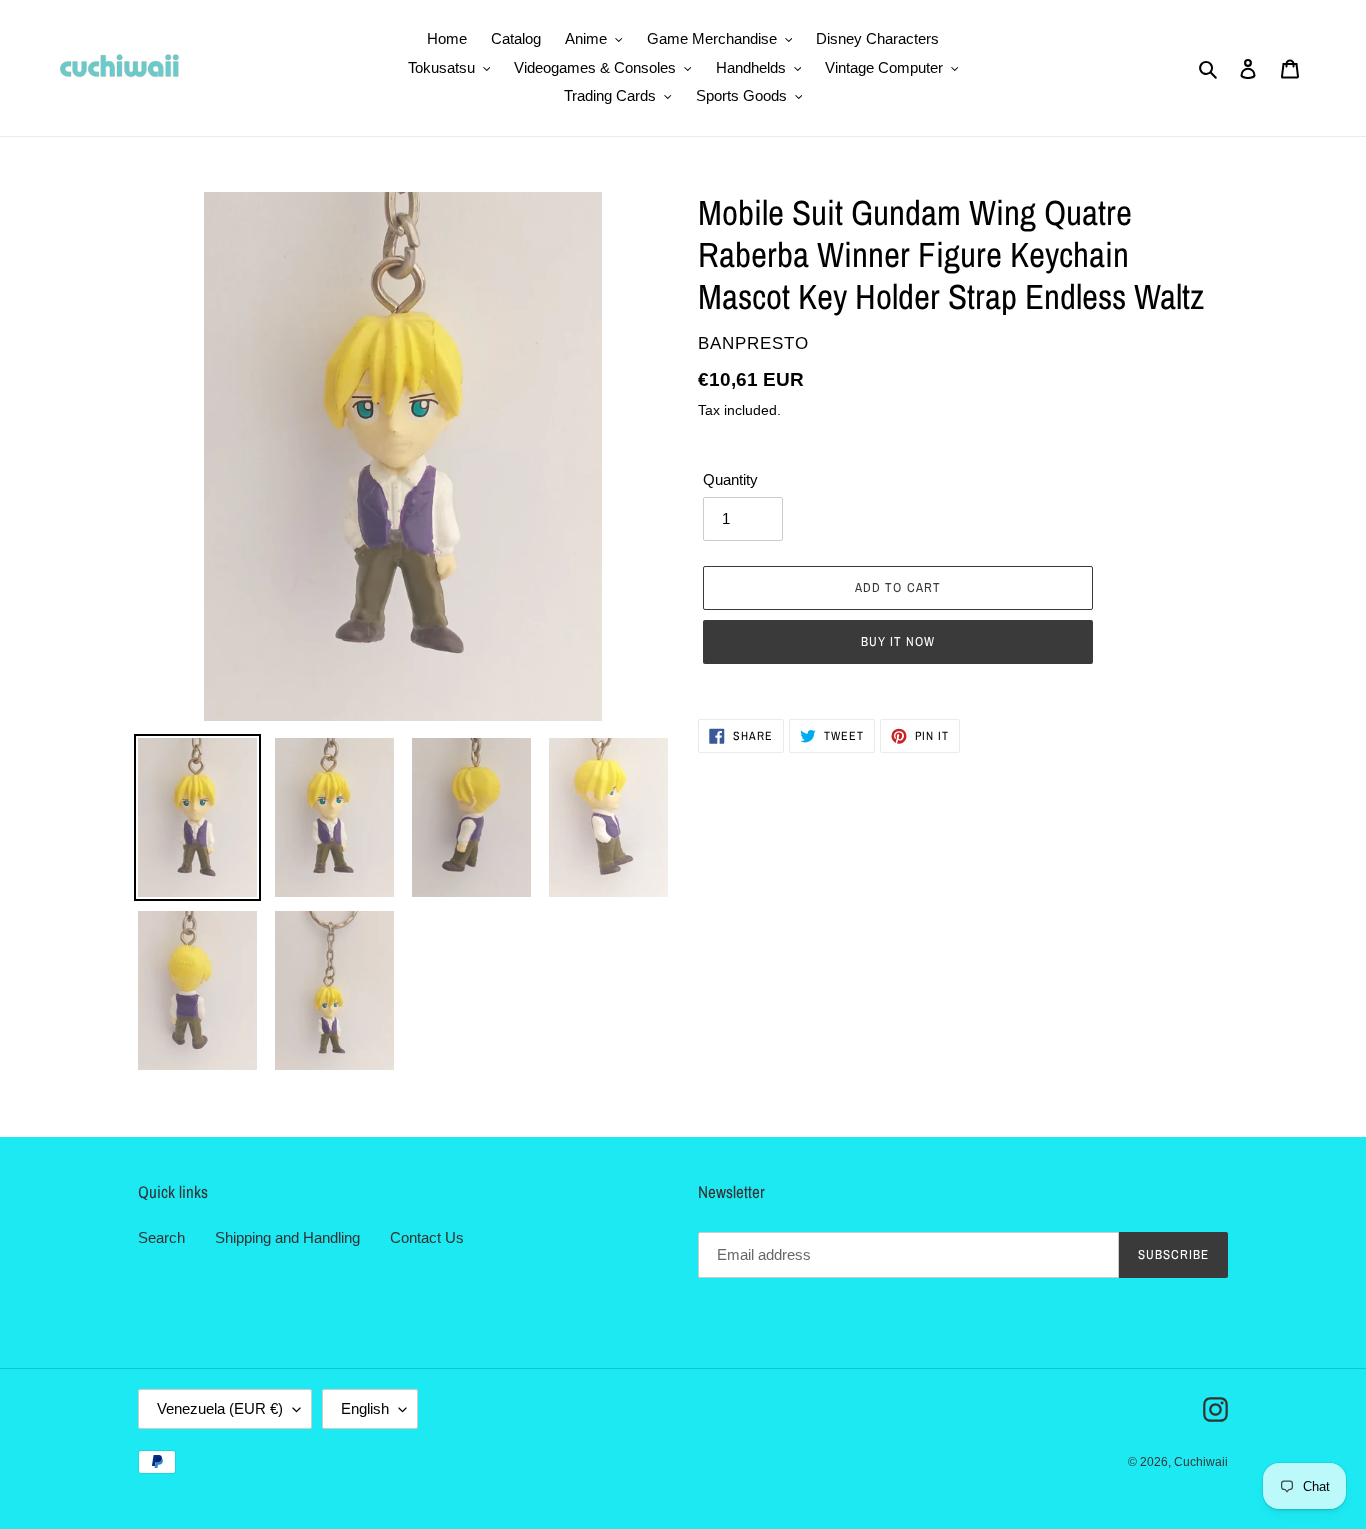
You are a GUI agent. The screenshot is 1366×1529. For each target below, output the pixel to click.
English (365, 1408)
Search (161, 1237)
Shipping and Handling (287, 1237)
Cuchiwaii (1201, 1462)
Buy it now (898, 641)
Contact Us (427, 1237)
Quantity (730, 479)
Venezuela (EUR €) (220, 1408)
